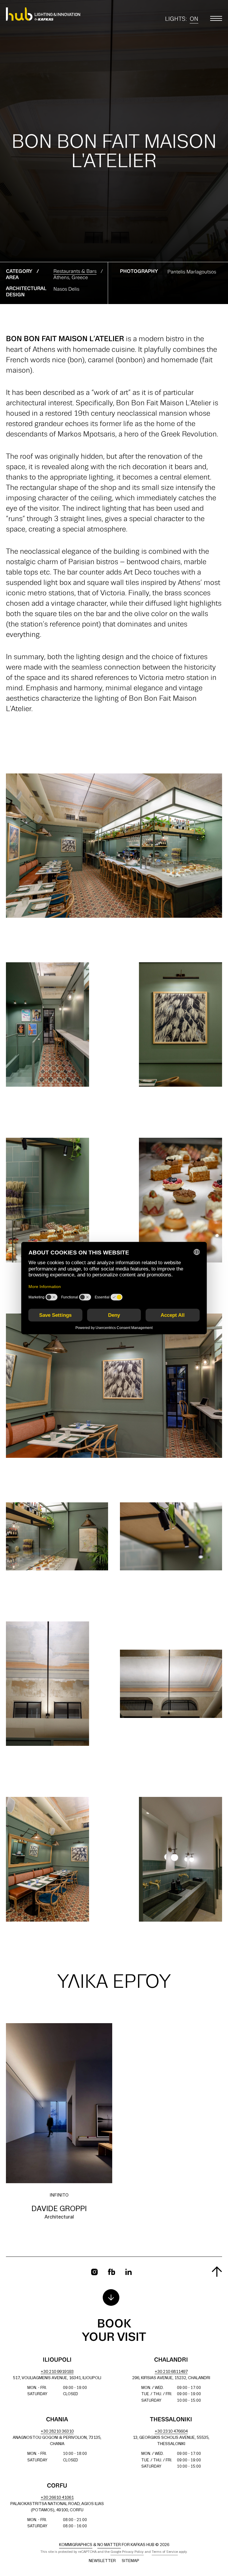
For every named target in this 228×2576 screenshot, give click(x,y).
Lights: (182, 20)
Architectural (59, 2217)
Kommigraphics (76, 2545)
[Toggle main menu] (216, 18)
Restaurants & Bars (75, 272)
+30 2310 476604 (171, 2432)
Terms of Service (165, 2552)
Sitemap (130, 2561)
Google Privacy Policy (127, 2552)
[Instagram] (94, 2272)
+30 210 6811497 (171, 2372)
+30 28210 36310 (57, 2432)
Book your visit (114, 2331)
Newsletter (102, 2561)
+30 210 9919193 (57, 2372)
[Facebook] (111, 2272)
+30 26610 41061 (57, 2498)
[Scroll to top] (217, 2272)
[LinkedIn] (129, 2272)
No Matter (109, 2545)
